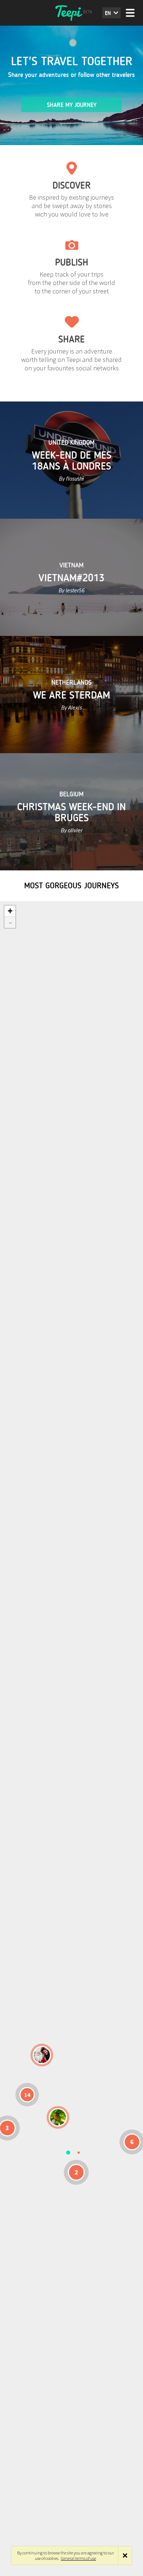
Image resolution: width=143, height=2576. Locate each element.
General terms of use (78, 2558)
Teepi (71, 13)
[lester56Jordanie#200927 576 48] (58, 2117)
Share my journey (72, 105)
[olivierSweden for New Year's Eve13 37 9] (42, 2055)
